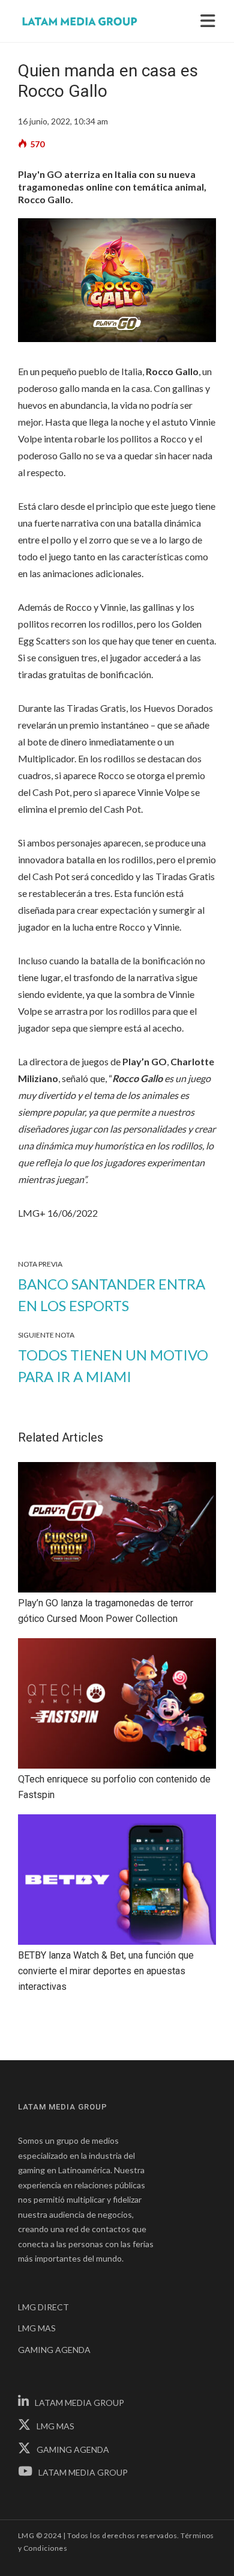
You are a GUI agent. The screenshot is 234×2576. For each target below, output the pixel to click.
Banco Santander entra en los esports (112, 1295)
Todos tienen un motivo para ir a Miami (113, 1366)
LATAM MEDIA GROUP (79, 2403)
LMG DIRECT (43, 2307)
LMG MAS (37, 2328)
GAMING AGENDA (54, 2350)
